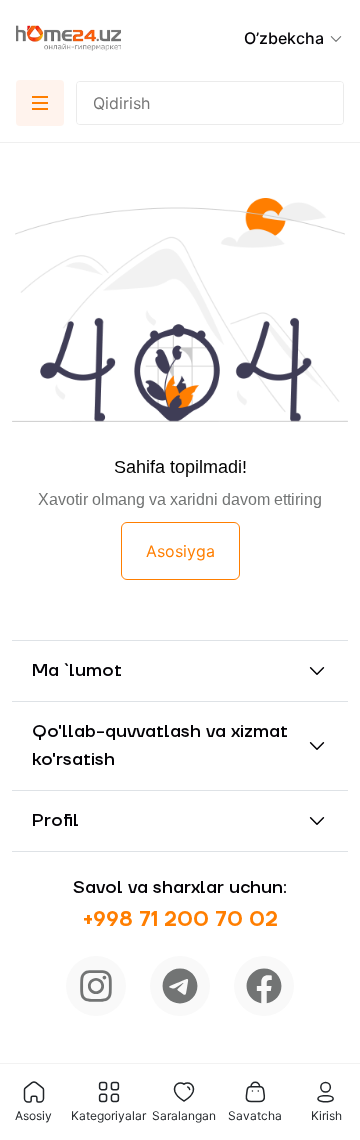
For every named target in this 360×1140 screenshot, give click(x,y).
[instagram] (96, 986)
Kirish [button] (326, 1115)
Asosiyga (180, 551)
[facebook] (264, 986)
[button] (294, 38)
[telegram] (180, 986)
